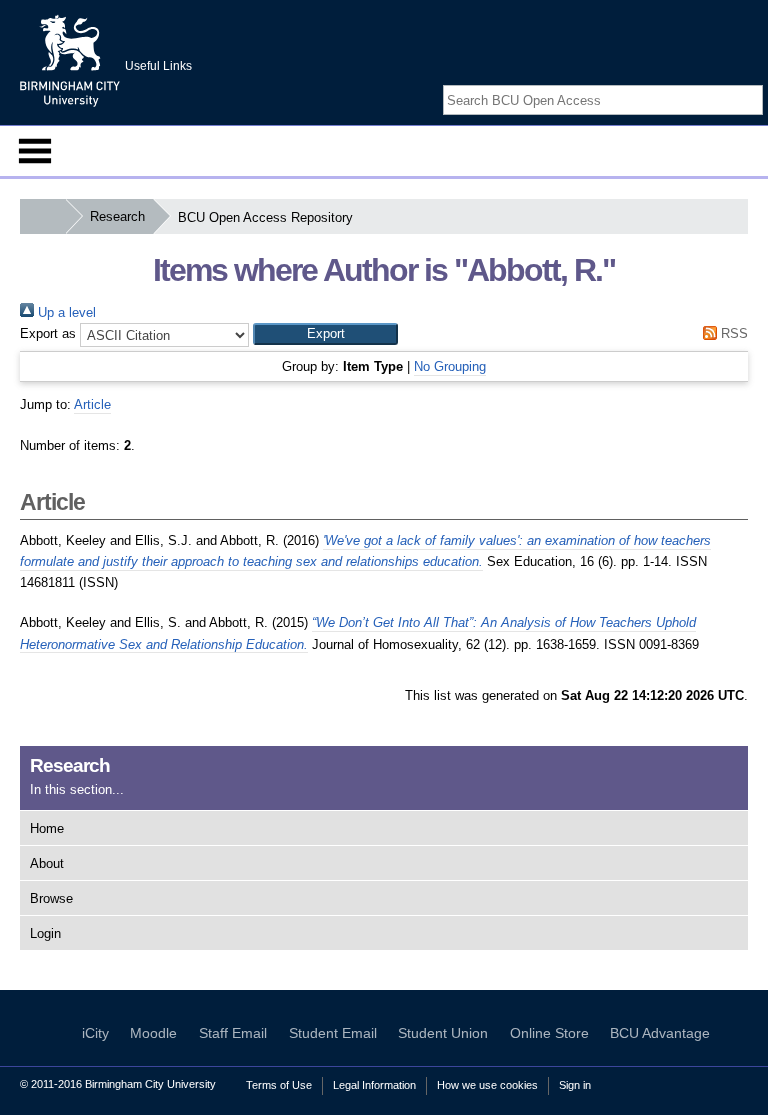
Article (92, 404)
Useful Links (158, 66)
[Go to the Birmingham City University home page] (70, 60)
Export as (48, 333)
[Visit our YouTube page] (753, 82)
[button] (325, 334)
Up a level (65, 312)
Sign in (575, 1085)
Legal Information (374, 1085)
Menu (35, 151)
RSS (732, 333)
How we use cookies (487, 1085)
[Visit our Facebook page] (706, 82)
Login (45, 933)
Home (47, 828)
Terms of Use (279, 1085)
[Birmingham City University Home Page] (42, 216)
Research (117, 216)
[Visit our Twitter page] (729, 82)
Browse (51, 898)
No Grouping (450, 366)
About (47, 863)
